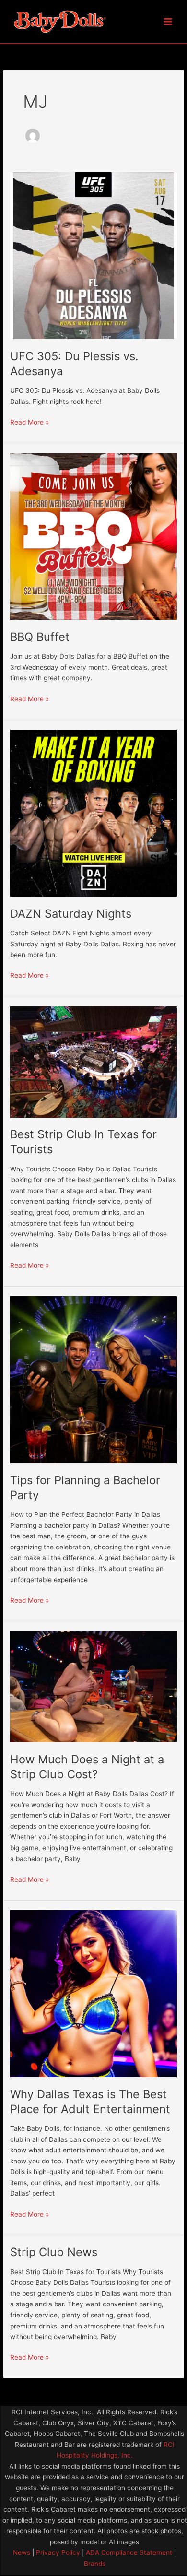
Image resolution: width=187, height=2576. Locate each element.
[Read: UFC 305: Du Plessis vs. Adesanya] (93, 255)
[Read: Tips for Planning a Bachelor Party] (93, 1379)
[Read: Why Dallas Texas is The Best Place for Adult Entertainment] (93, 1993)
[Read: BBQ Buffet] (93, 536)
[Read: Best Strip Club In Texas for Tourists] (93, 1062)
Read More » (29, 421)
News (22, 2552)
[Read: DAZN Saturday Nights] (93, 813)
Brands (95, 2564)
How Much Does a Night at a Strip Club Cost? (87, 1767)
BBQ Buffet (40, 637)
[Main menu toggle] (168, 22)
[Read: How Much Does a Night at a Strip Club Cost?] (93, 1686)
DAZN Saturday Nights (71, 914)
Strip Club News (54, 2252)
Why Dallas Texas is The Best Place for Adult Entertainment (90, 2102)
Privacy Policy (57, 2552)
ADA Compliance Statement (129, 2552)
